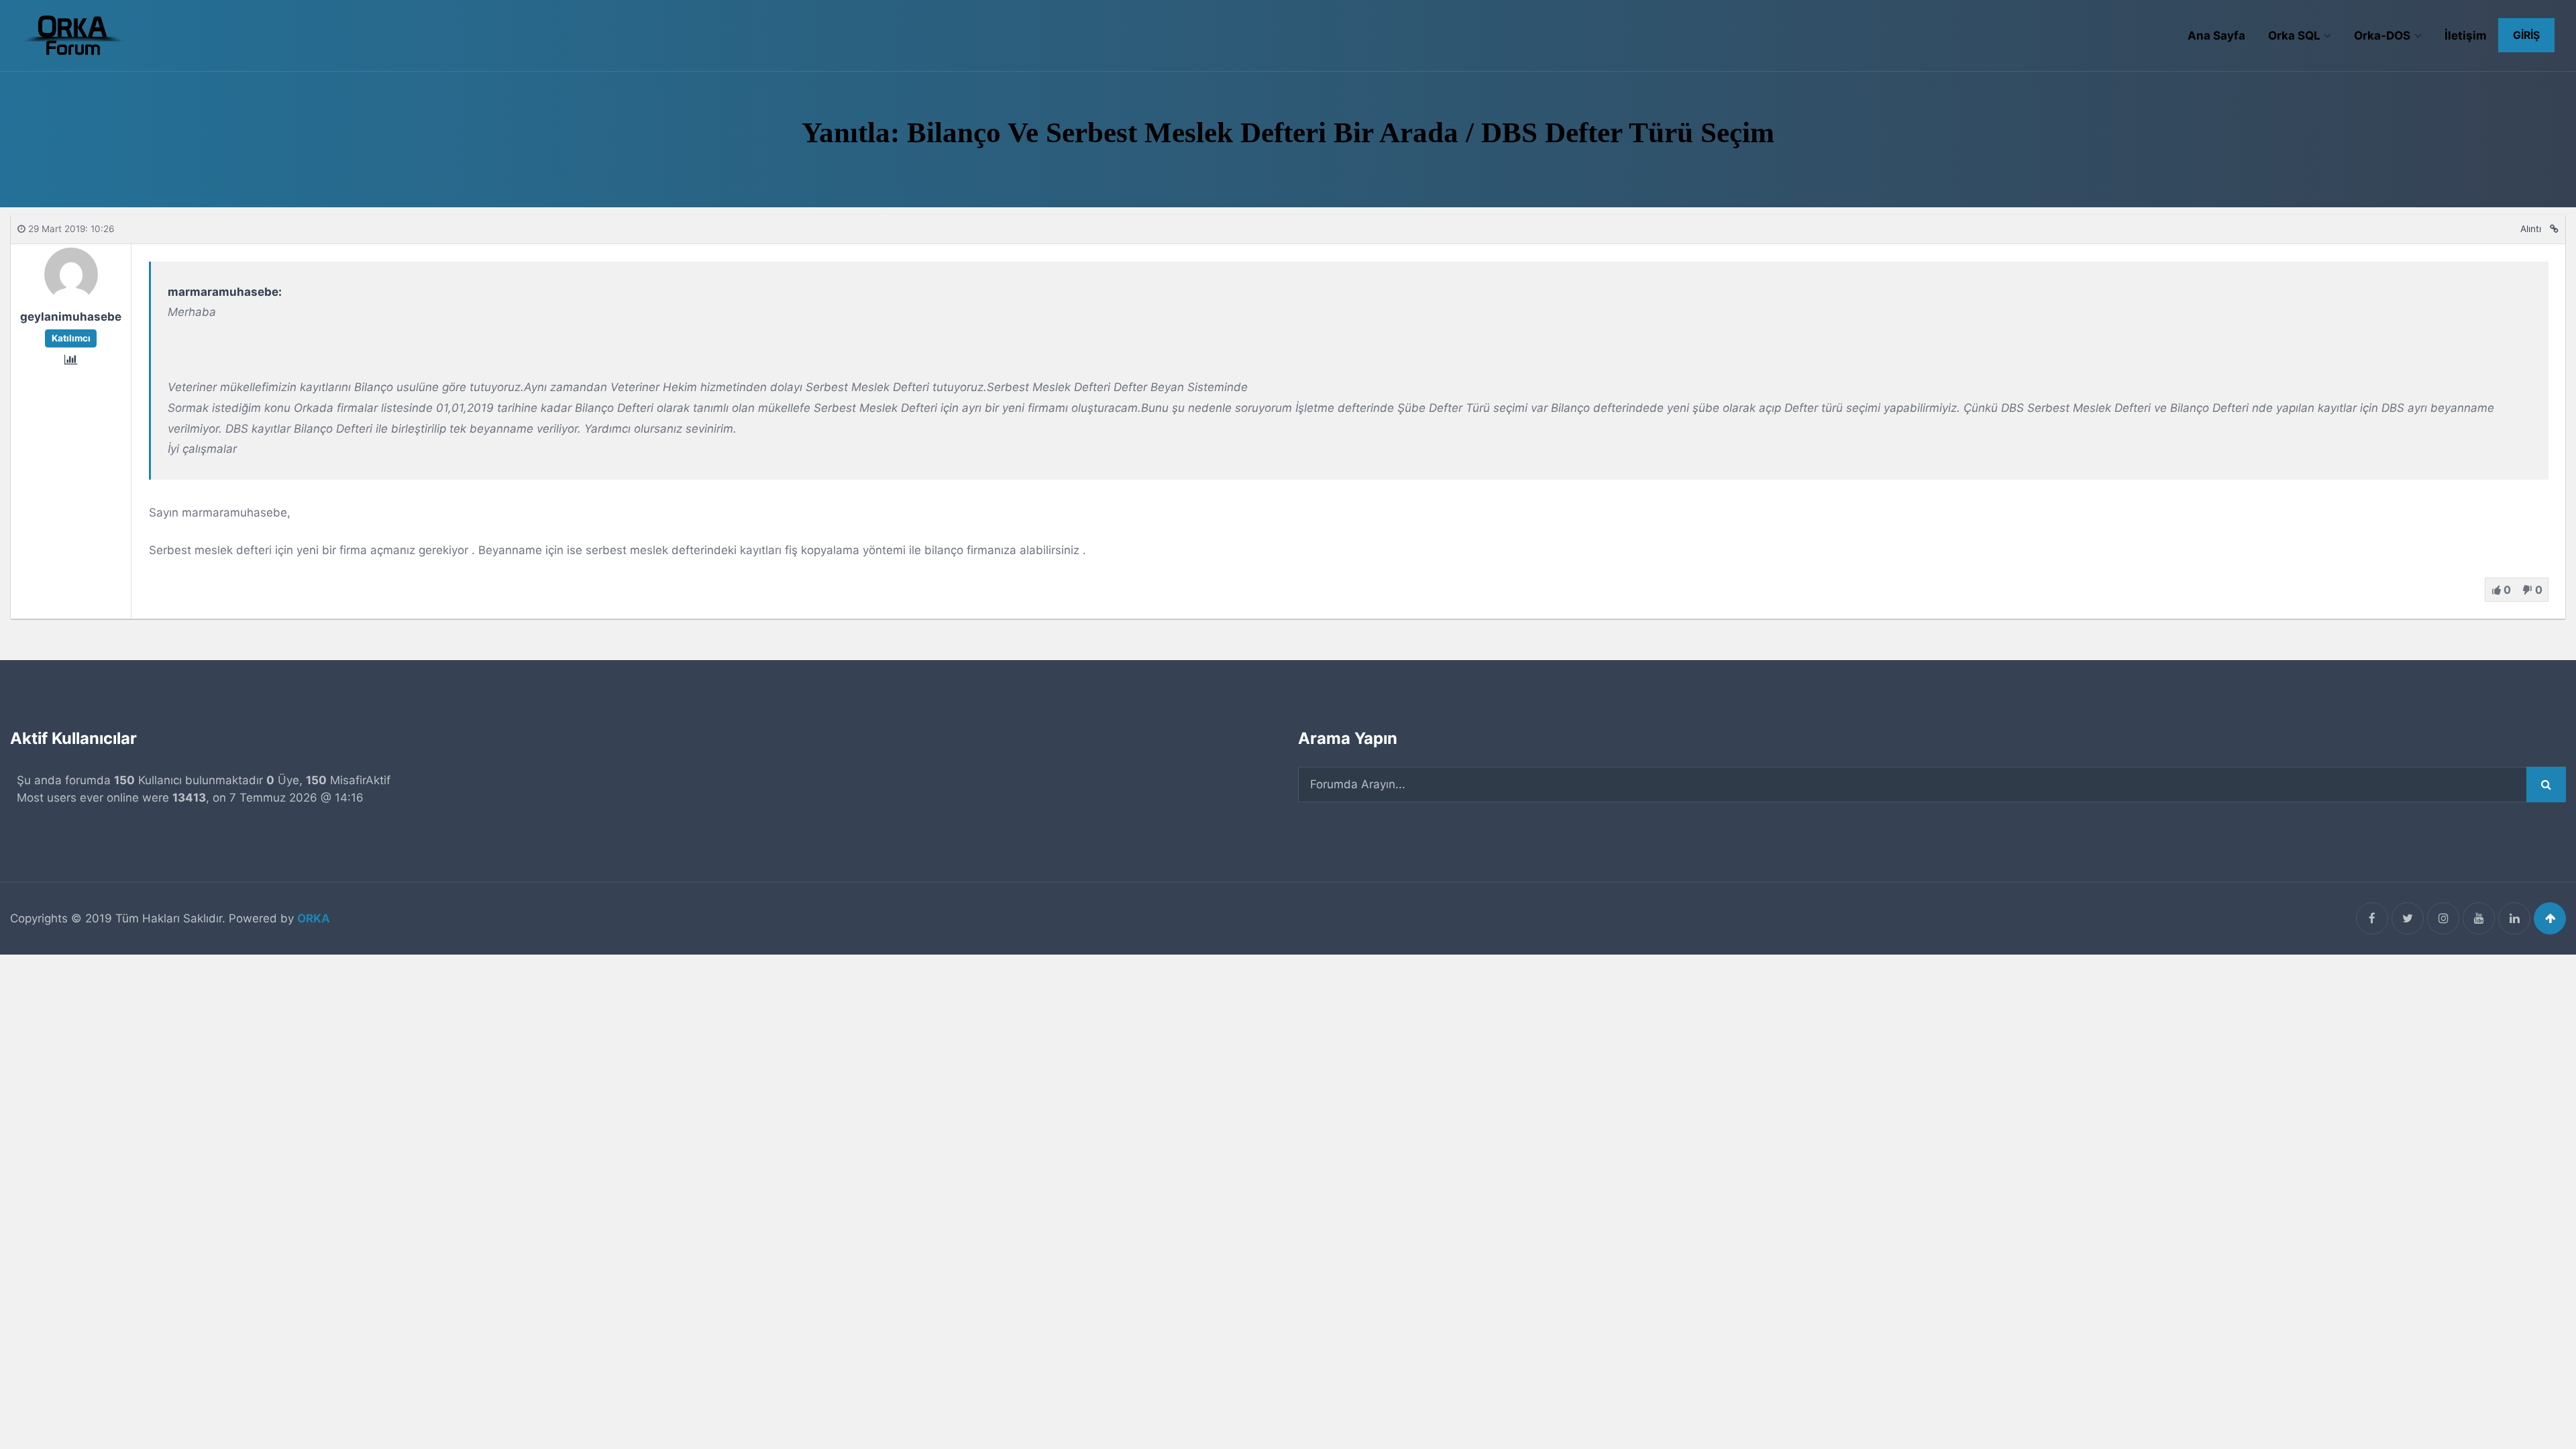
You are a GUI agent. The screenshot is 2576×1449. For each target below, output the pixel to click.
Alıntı (2531, 229)
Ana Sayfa (2216, 36)
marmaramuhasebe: (225, 292)
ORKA (314, 918)
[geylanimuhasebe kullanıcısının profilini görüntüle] (71, 297)
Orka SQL (2294, 36)
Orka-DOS (2382, 36)
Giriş (2526, 35)
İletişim (2466, 36)
